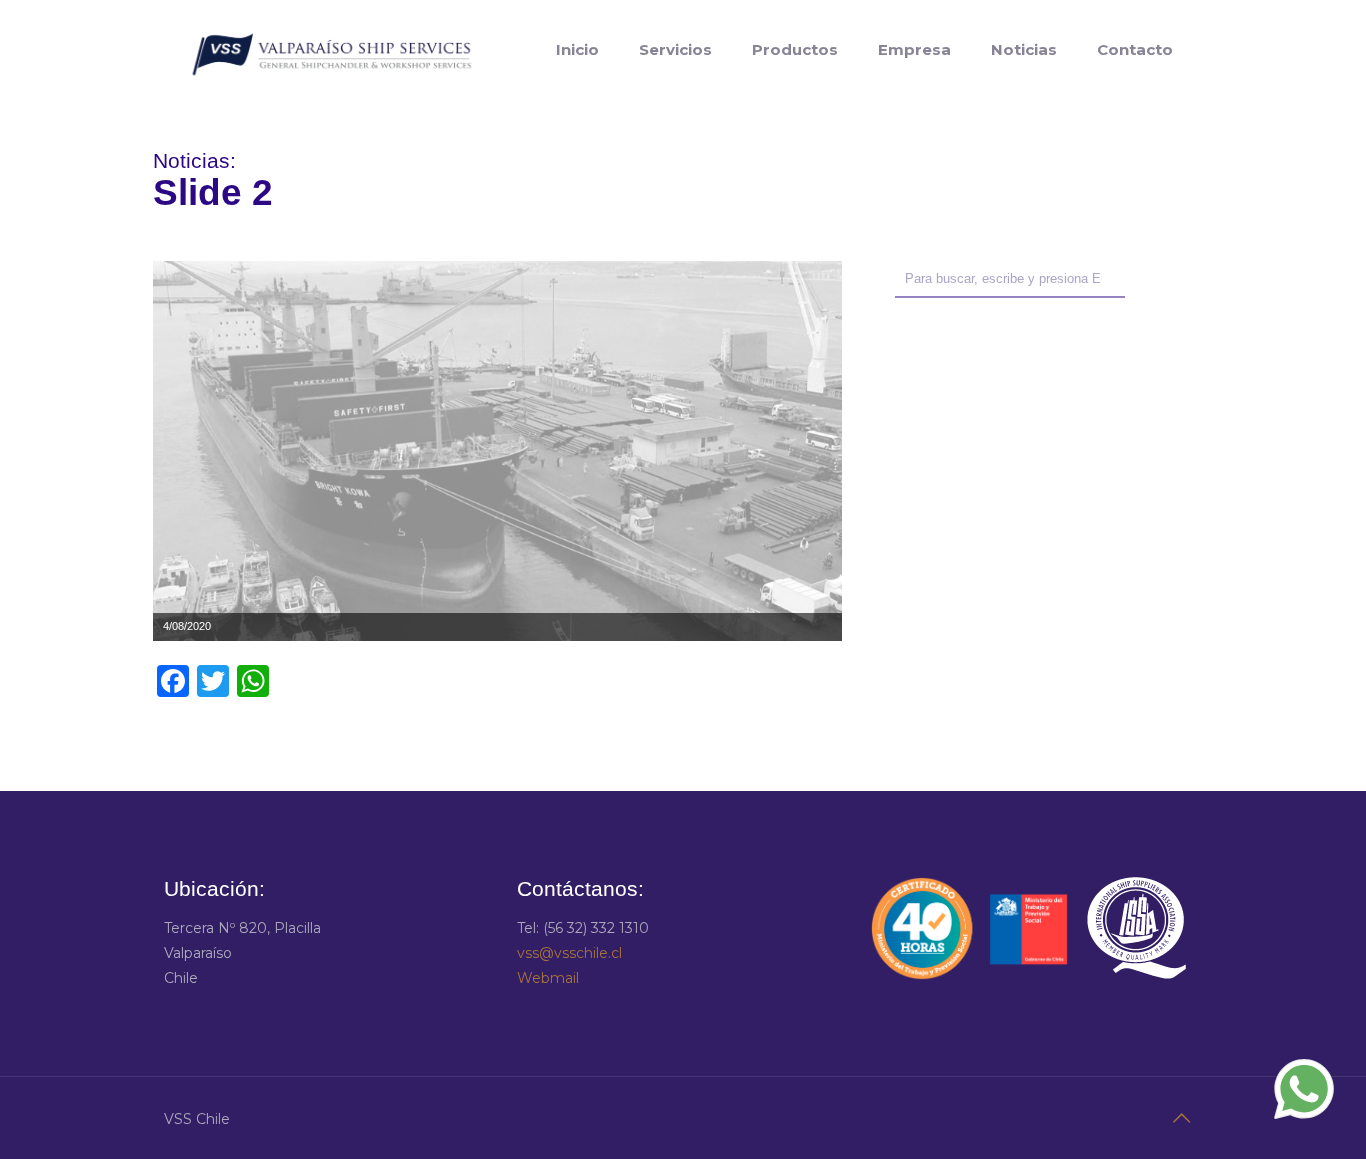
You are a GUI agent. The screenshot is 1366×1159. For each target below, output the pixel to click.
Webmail (548, 978)
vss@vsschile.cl (569, 953)
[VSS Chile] (331, 50)
